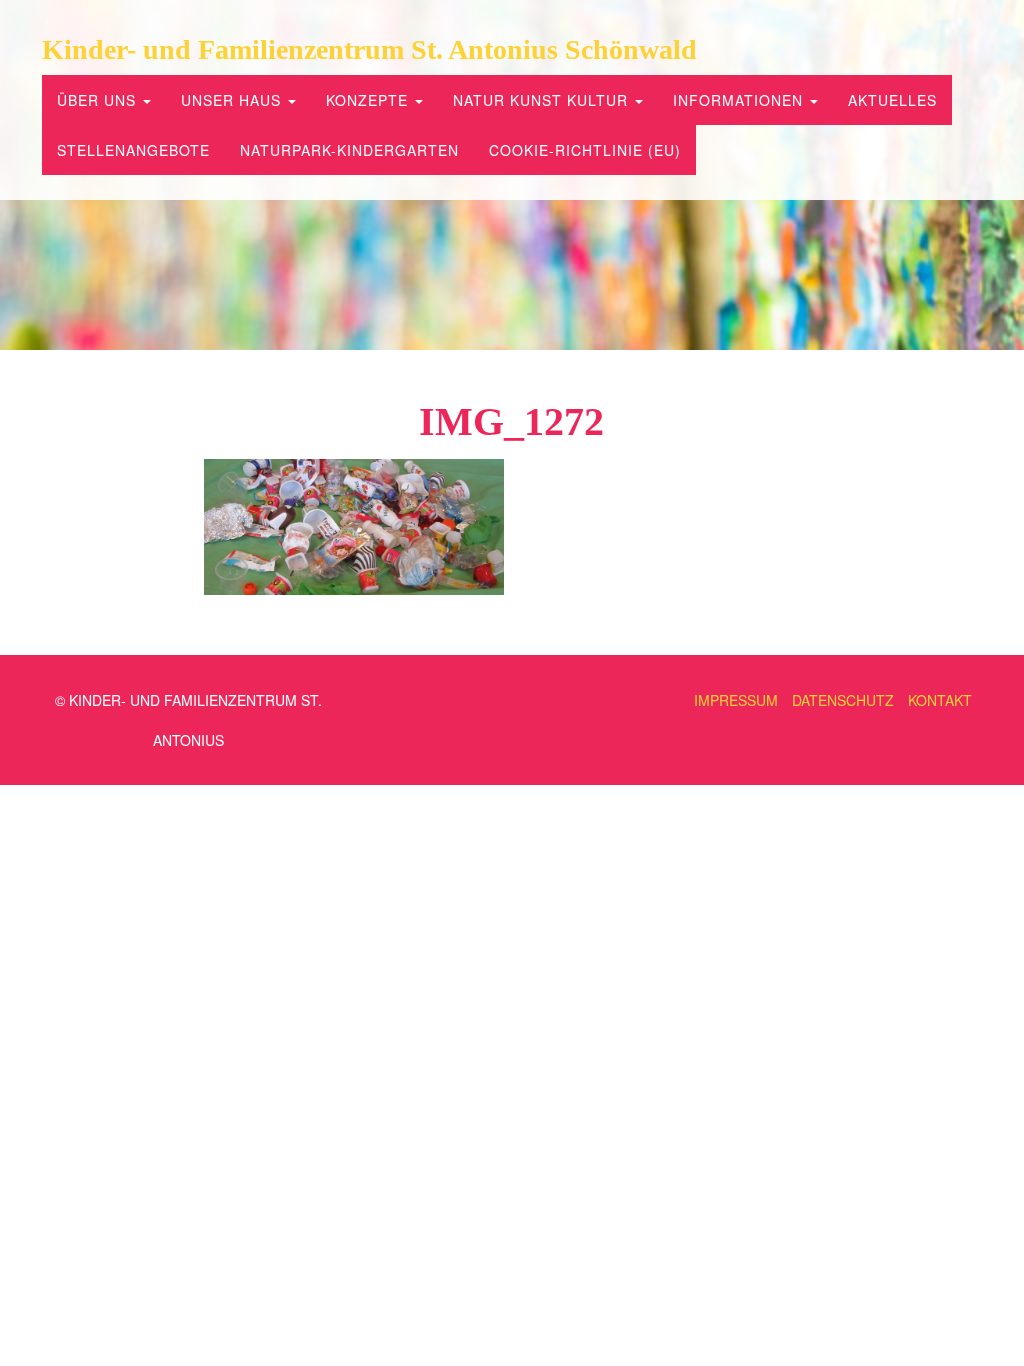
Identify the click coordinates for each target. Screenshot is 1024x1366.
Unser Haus (233, 100)
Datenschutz (843, 700)
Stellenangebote (133, 150)
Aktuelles (892, 100)
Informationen (740, 100)
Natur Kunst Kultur (543, 100)
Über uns (99, 100)
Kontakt (940, 700)
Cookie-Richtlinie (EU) (585, 150)
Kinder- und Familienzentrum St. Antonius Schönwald (369, 49)
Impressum (736, 700)
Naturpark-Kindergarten (349, 150)
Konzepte (369, 100)
